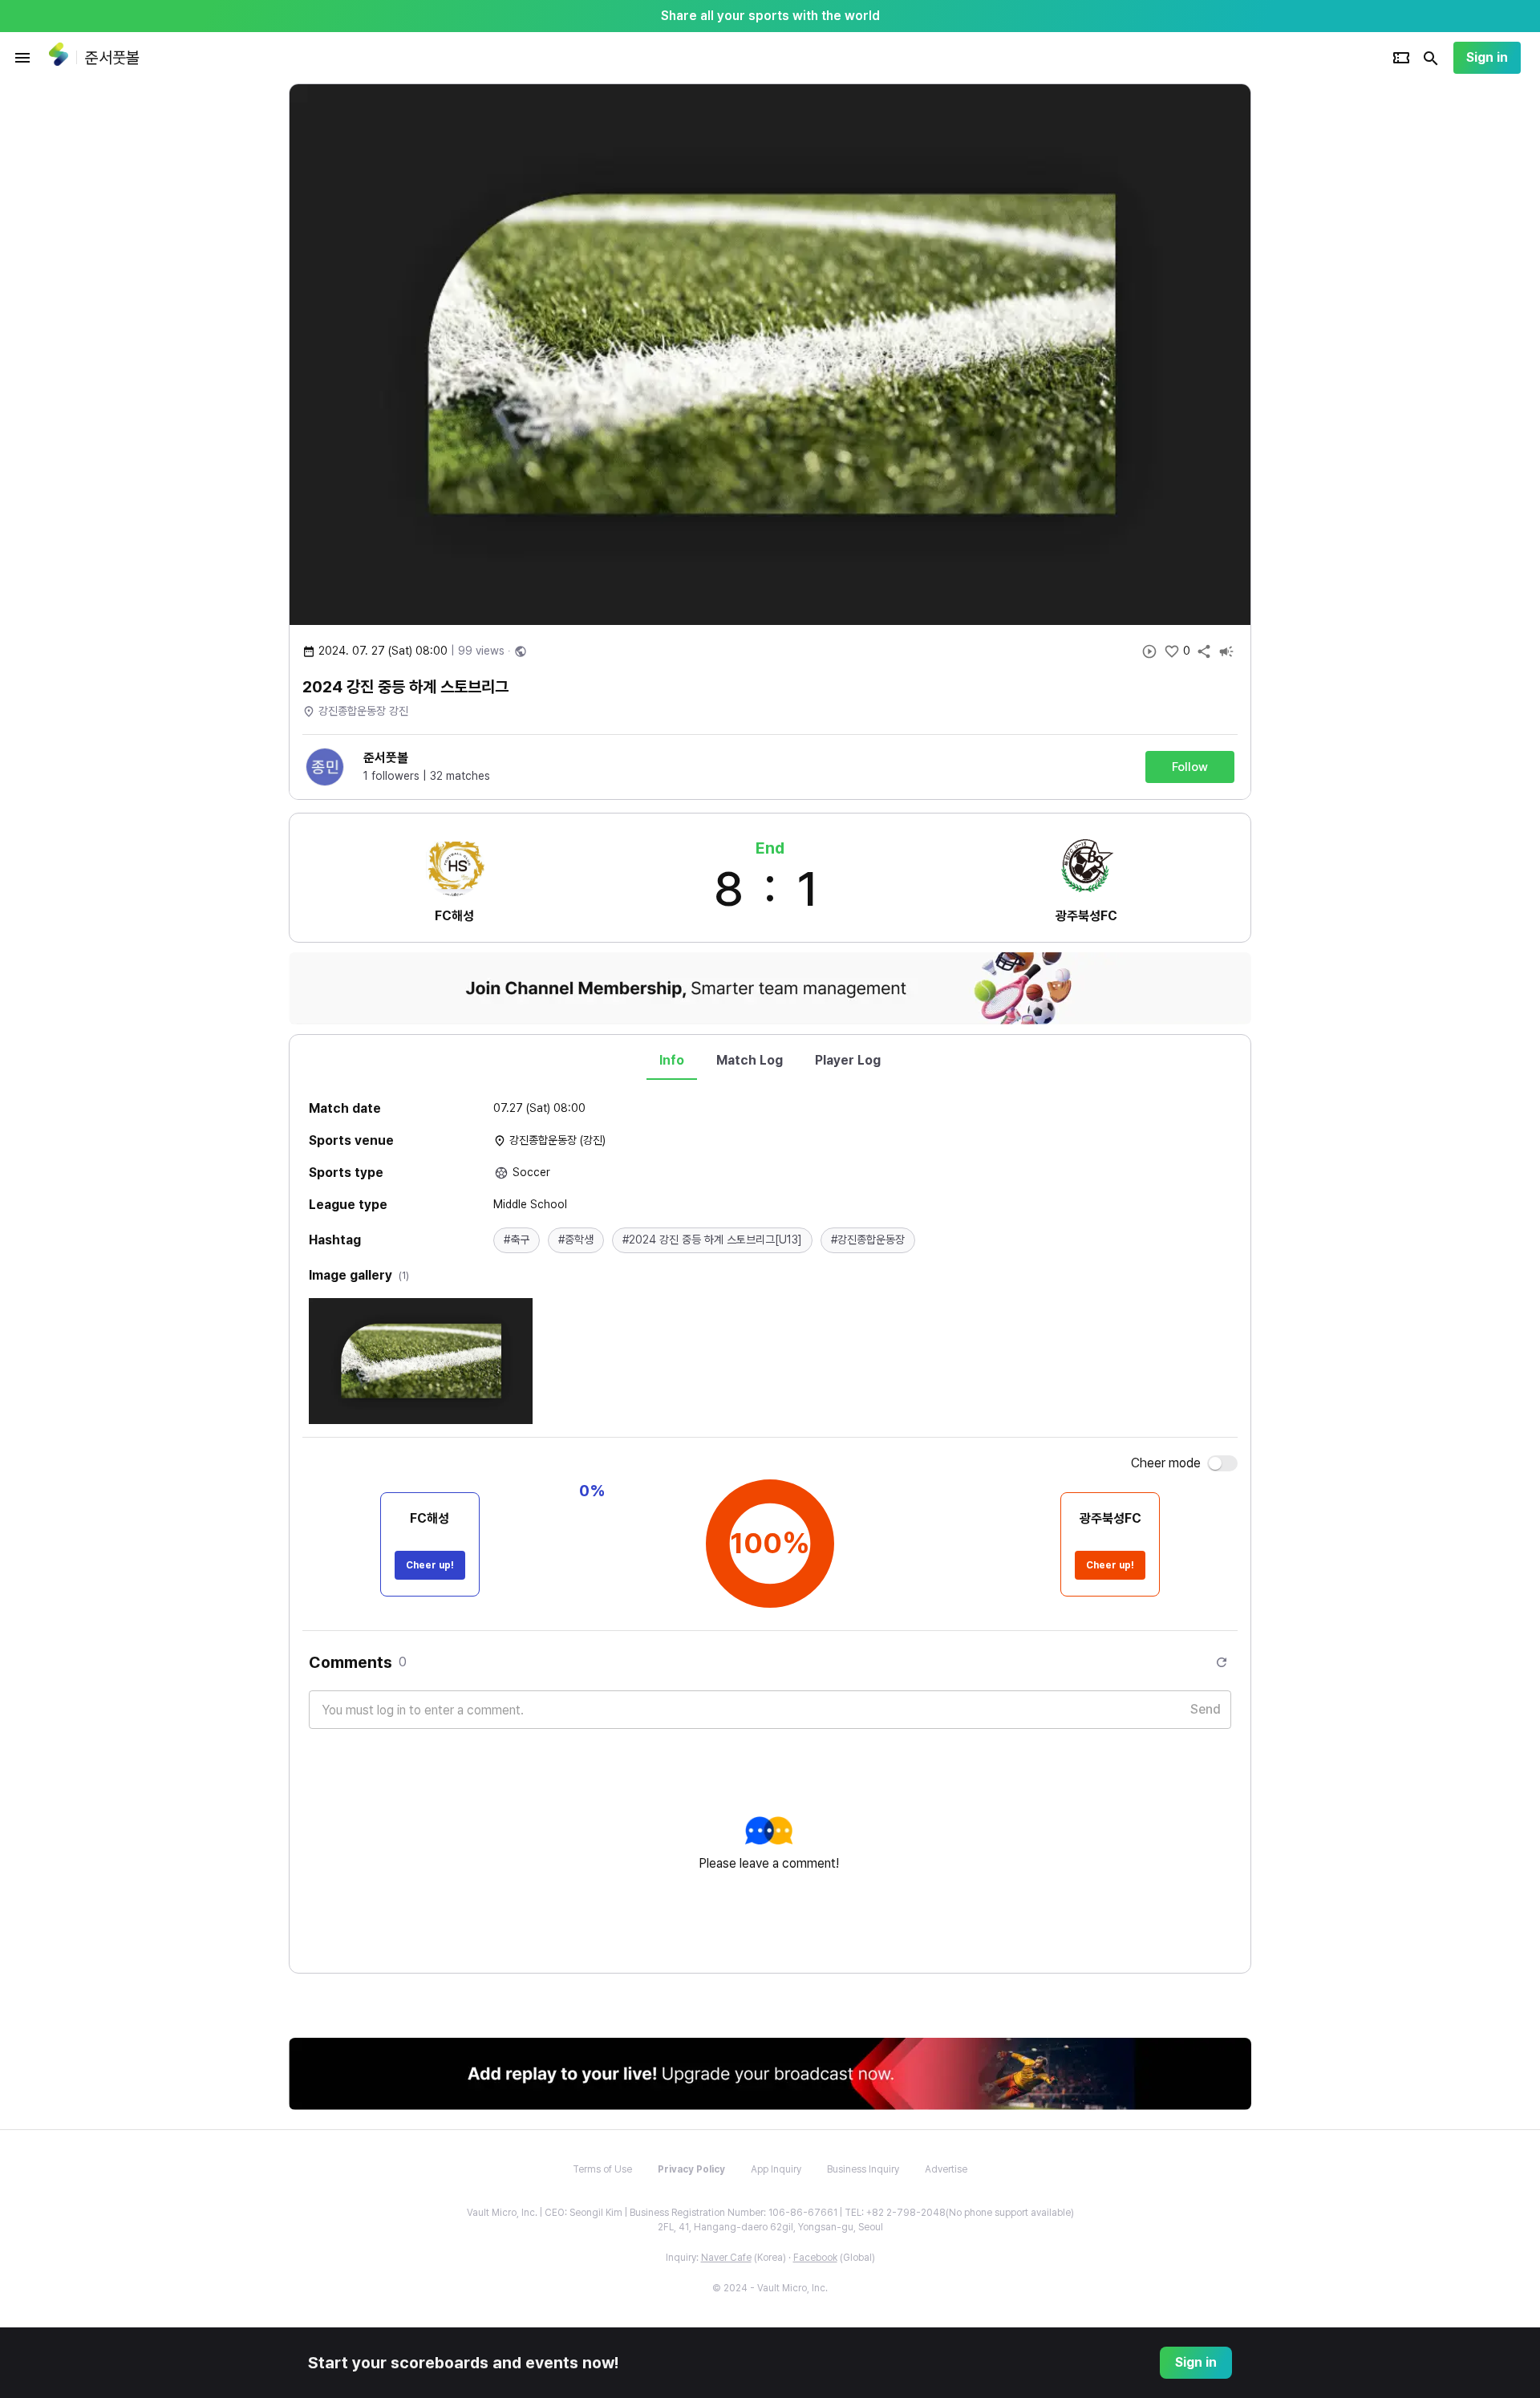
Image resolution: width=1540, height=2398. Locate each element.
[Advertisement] (1356, 324)
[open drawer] (22, 58)
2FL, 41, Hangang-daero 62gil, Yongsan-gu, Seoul (770, 2227)
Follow (1190, 767)
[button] (517, 1240)
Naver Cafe (726, 2258)
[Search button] (1431, 58)
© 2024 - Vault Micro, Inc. (770, 2288)
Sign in (1487, 57)
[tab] (672, 1061)
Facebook (815, 2258)
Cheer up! (430, 1565)
